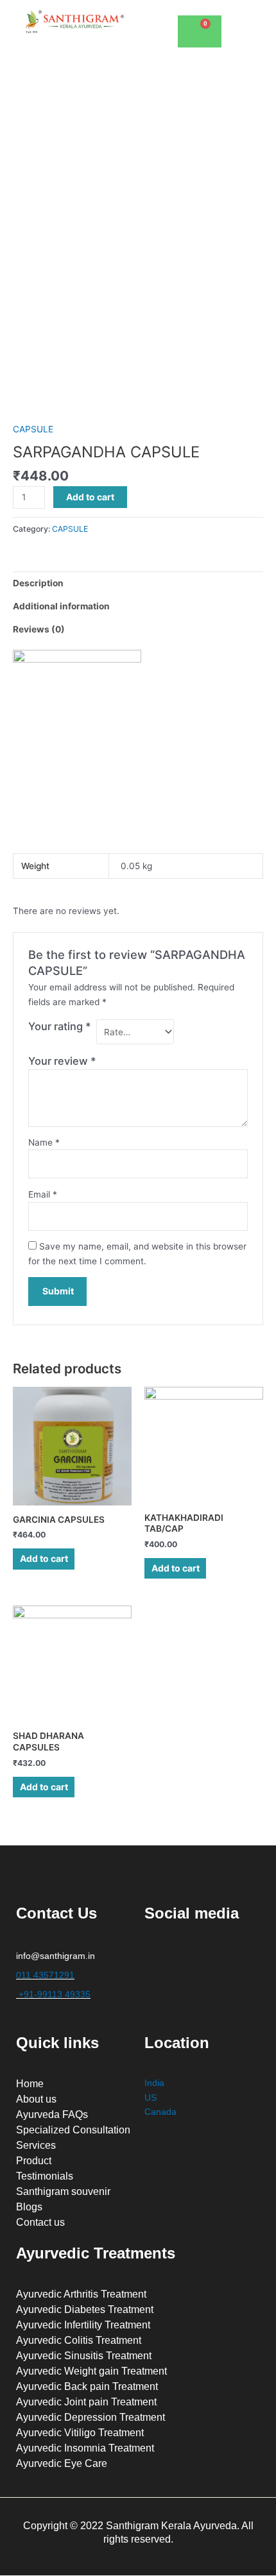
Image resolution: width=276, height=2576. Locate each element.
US (151, 2098)
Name (44, 1142)
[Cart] (200, 31)
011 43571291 (45, 1975)
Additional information (61, 606)
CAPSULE (33, 429)
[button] (245, 19)
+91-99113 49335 (53, 1995)
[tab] (138, 583)
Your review (62, 1061)
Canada (160, 2112)
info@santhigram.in (56, 1956)
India (154, 2083)
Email (43, 1194)
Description (38, 583)
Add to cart (90, 497)
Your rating (60, 1026)
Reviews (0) (39, 629)
